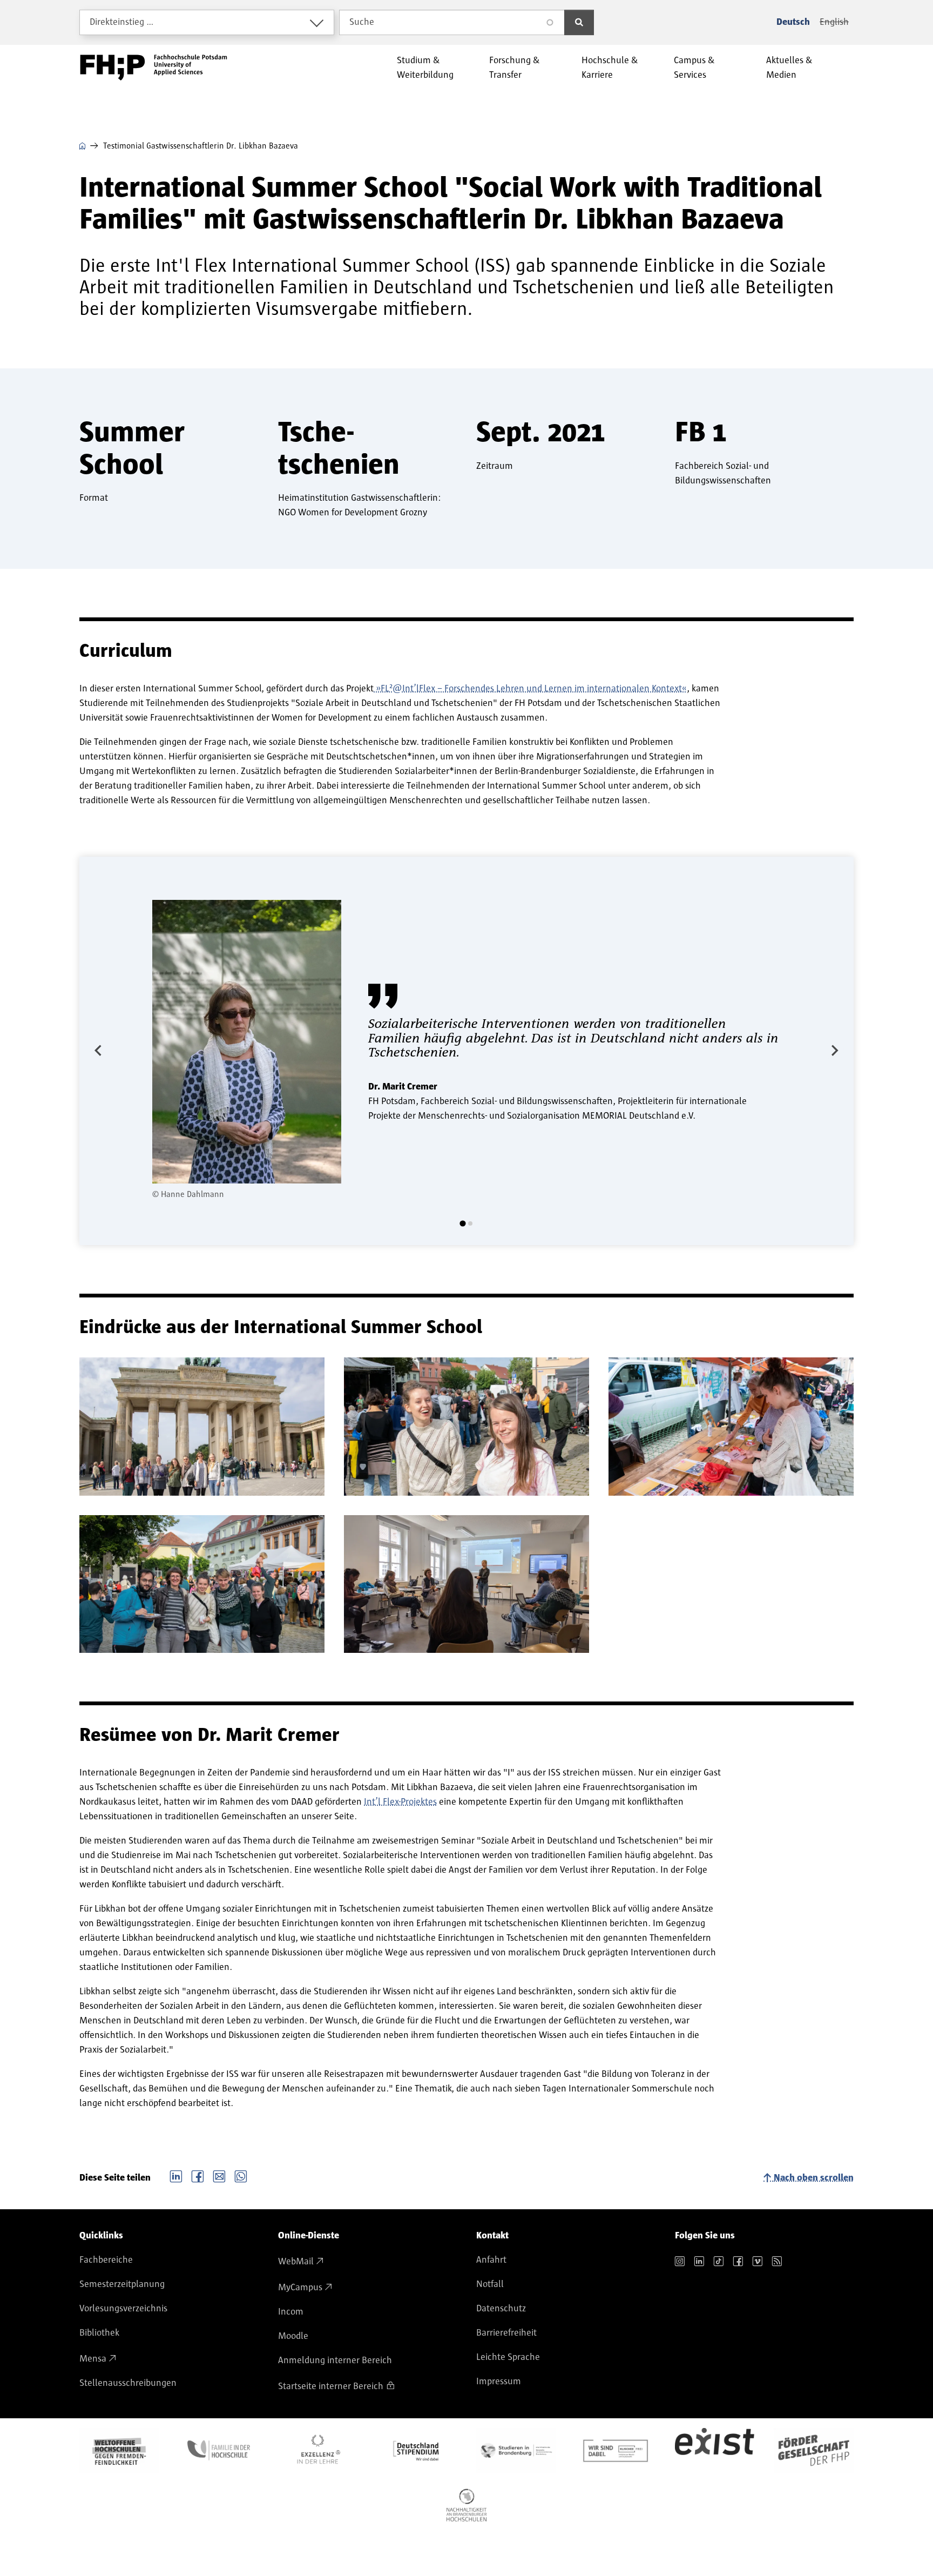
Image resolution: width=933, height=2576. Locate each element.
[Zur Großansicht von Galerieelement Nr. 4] (202, 1584)
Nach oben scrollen (814, 2178)
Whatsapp (241, 2175)
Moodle (293, 2336)
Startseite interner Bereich (331, 2386)
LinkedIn (176, 2175)
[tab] (462, 1223)
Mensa (93, 2359)
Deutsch (793, 22)
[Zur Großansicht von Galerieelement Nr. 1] (202, 1427)
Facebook (198, 2175)
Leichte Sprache (508, 2357)
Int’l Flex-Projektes (400, 1802)
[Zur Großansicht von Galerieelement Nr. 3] (731, 1427)
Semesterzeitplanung (122, 2284)
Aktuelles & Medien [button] (789, 68)
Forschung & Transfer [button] (515, 68)
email (219, 2175)
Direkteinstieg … (122, 22)
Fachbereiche (106, 2260)
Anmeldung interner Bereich (335, 2360)
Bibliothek (99, 2333)
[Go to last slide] (99, 1051)
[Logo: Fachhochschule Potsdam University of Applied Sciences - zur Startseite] (154, 68)
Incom (291, 2312)
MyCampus (300, 2288)
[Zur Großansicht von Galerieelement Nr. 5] (466, 1584)
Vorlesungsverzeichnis (123, 2309)
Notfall (490, 2284)
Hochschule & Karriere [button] (610, 68)
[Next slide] (834, 1051)
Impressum (499, 2382)
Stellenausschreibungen (128, 2383)
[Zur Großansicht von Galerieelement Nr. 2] (466, 1427)
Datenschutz (501, 2309)
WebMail (296, 2262)
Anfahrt (491, 2260)
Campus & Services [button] (694, 68)
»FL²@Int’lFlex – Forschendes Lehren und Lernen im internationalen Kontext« (530, 689)
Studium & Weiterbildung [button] (425, 68)
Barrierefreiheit (506, 2333)
